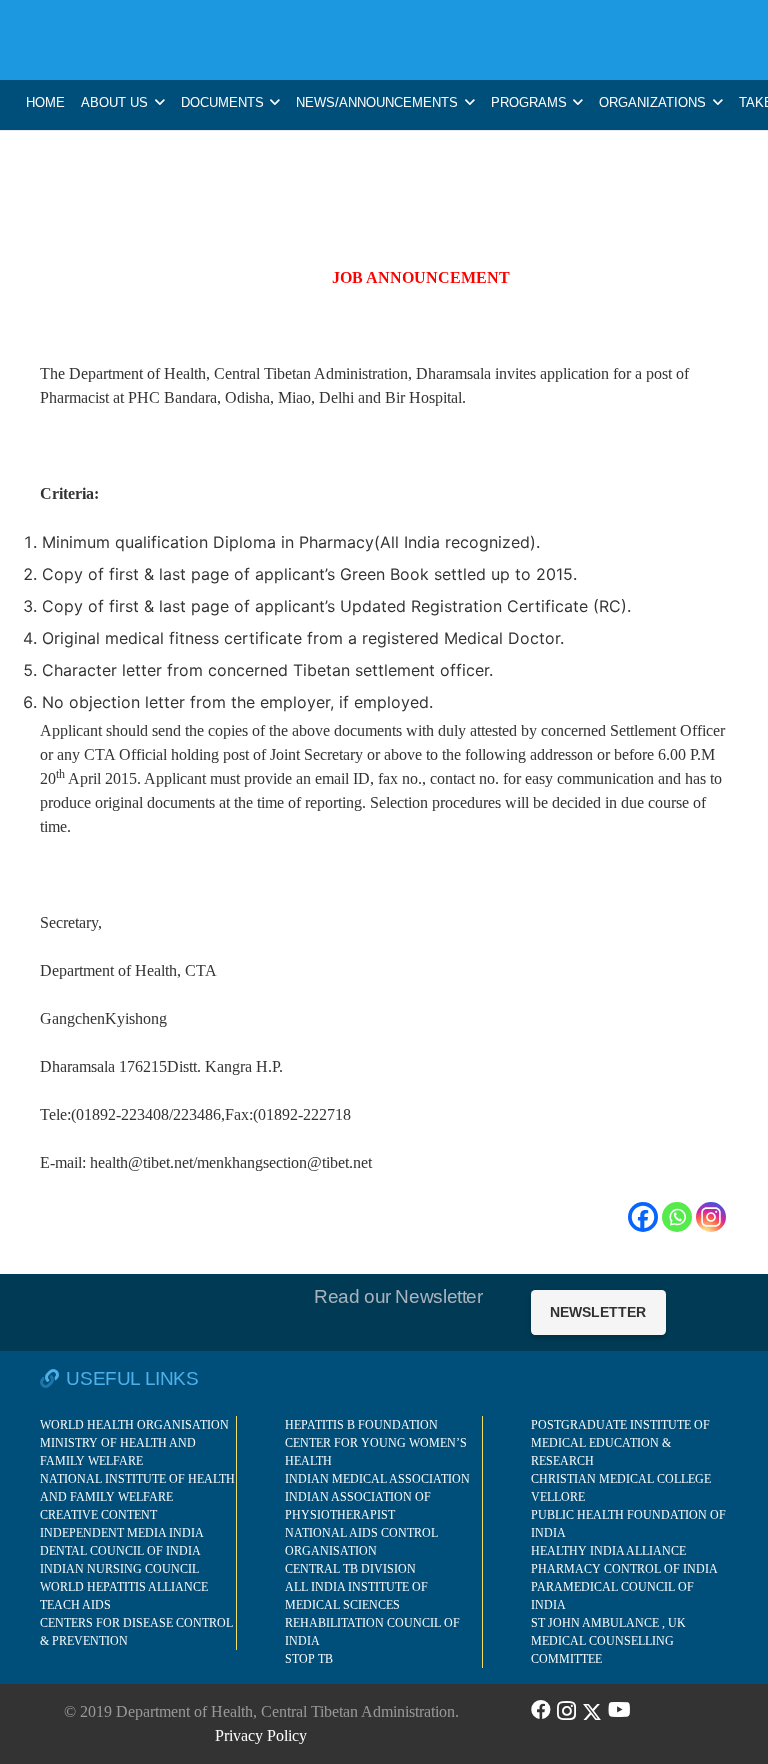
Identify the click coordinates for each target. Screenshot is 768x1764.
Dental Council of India (120, 1551)
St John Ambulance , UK (608, 1623)
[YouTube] (619, 1710)
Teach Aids (75, 1605)
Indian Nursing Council (119, 1569)
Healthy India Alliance (608, 1551)
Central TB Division (350, 1569)
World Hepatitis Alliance (124, 1587)
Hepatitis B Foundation (361, 1425)
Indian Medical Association (377, 1479)
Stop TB (309, 1659)
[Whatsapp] (677, 1217)
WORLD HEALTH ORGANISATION (134, 1425)
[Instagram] (711, 1217)
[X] (592, 1710)
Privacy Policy (261, 1735)
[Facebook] (643, 1217)
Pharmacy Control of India (624, 1569)
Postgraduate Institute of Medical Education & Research (620, 1443)
